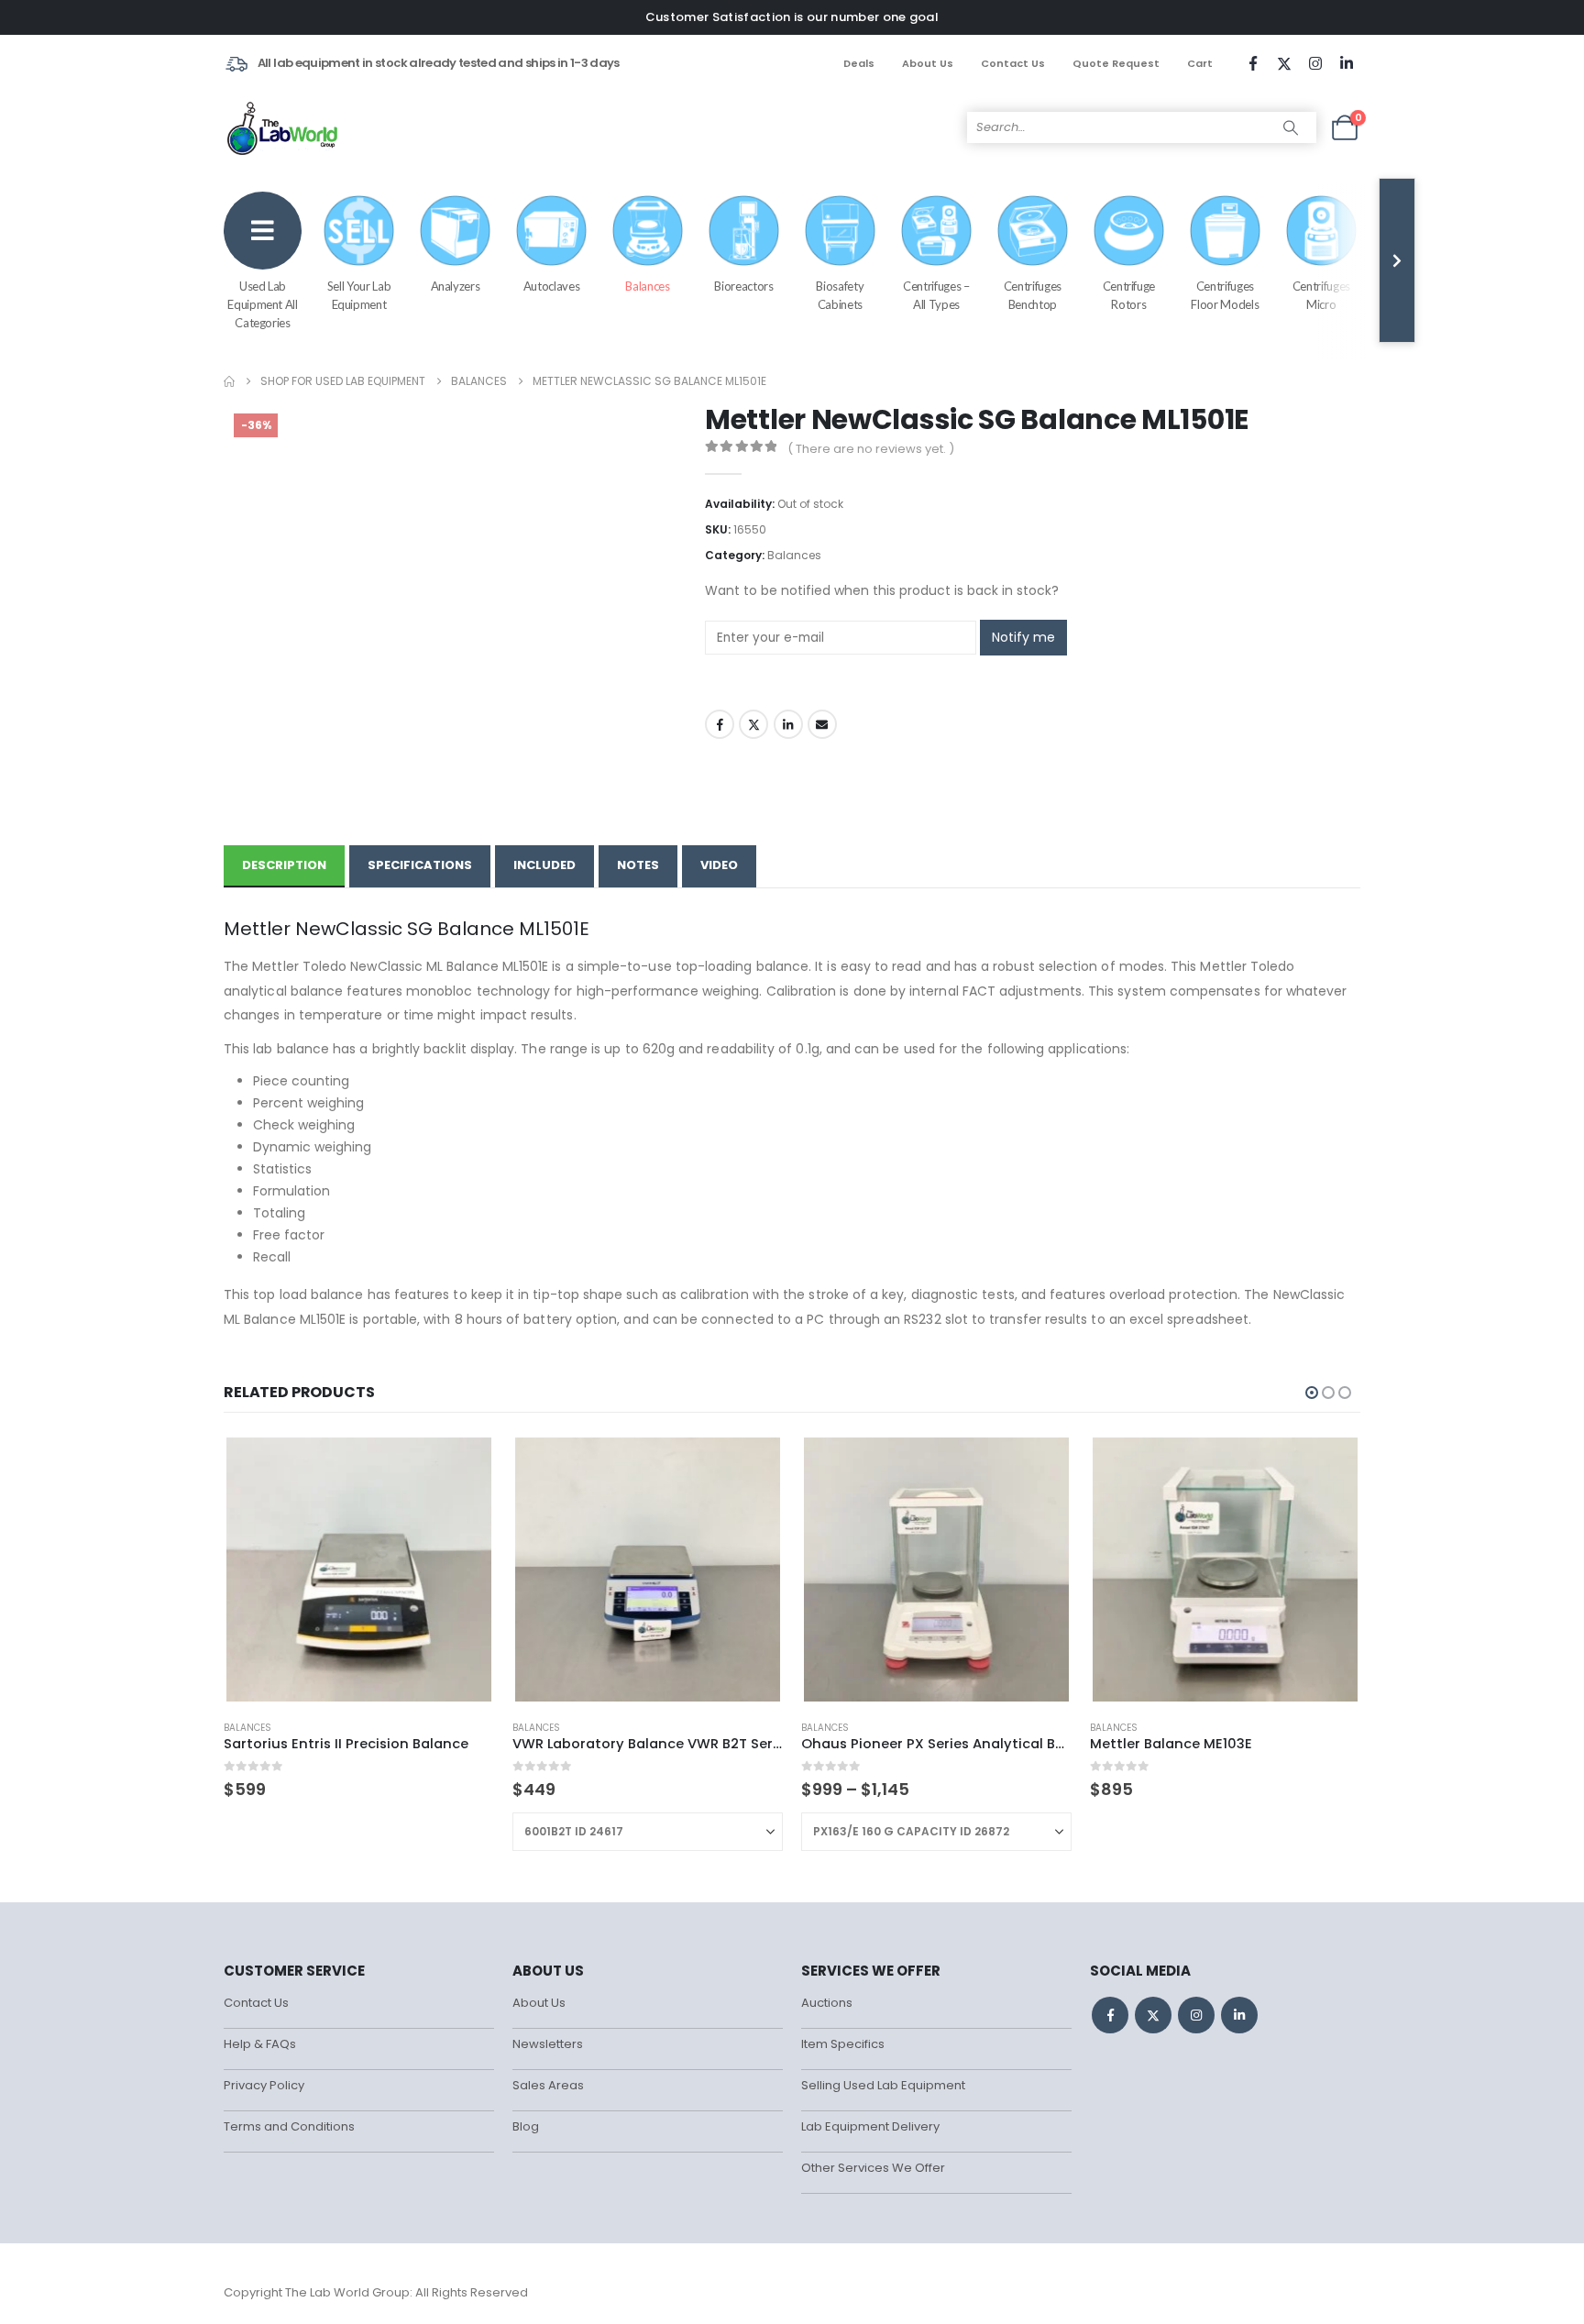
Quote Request (1116, 63)
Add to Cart (753, 1465)
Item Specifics (843, 2044)
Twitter (753, 724)
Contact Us (1013, 63)
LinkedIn (788, 724)
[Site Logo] (284, 127)
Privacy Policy (264, 2085)
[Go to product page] (358, 1570)
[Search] (1291, 127)
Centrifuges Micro (1321, 295)
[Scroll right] (1397, 260)
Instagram (1196, 2015)
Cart (1200, 63)
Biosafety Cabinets (840, 295)
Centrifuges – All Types (936, 295)
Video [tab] (719, 865)
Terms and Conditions (289, 2126)
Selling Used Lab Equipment (883, 2085)
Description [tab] (284, 865)
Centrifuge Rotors (1129, 295)
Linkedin (1239, 2015)
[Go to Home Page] (229, 381)
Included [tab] (544, 865)
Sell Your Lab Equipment (359, 295)
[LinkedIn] (1347, 63)
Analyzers (456, 286)
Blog (526, 2126)
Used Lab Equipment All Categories (262, 304)
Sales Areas (548, 2085)
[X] (1284, 63)
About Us (928, 63)
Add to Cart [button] (464, 1465)
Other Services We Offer (873, 2168)
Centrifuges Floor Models (1225, 295)
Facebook (720, 724)
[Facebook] (1253, 63)
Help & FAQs (260, 2044)
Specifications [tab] (420, 865)
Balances (647, 286)
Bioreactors (743, 286)
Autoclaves (552, 286)
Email (822, 724)
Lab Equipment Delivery (870, 2126)
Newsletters (548, 2044)
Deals (859, 63)
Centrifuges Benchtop (1033, 295)
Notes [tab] (638, 865)
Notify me (1023, 637)
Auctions (827, 2003)
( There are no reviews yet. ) (871, 449)
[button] (1312, 1393)
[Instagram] (1315, 63)
